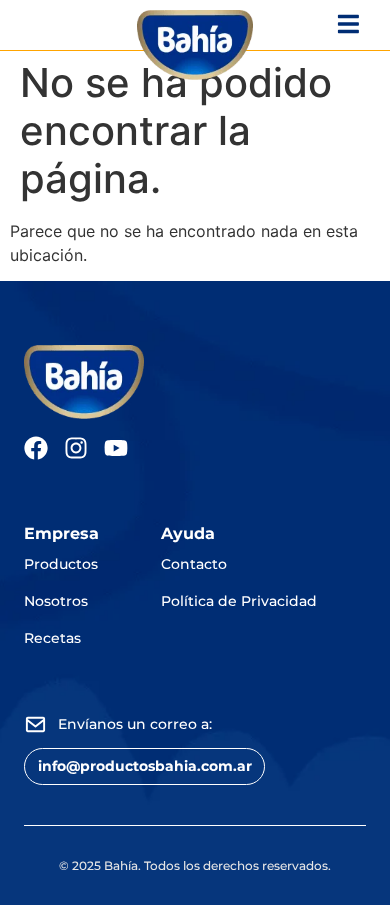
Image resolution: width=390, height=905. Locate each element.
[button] (144, 766)
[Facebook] (36, 448)
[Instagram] (76, 448)
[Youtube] (116, 448)
